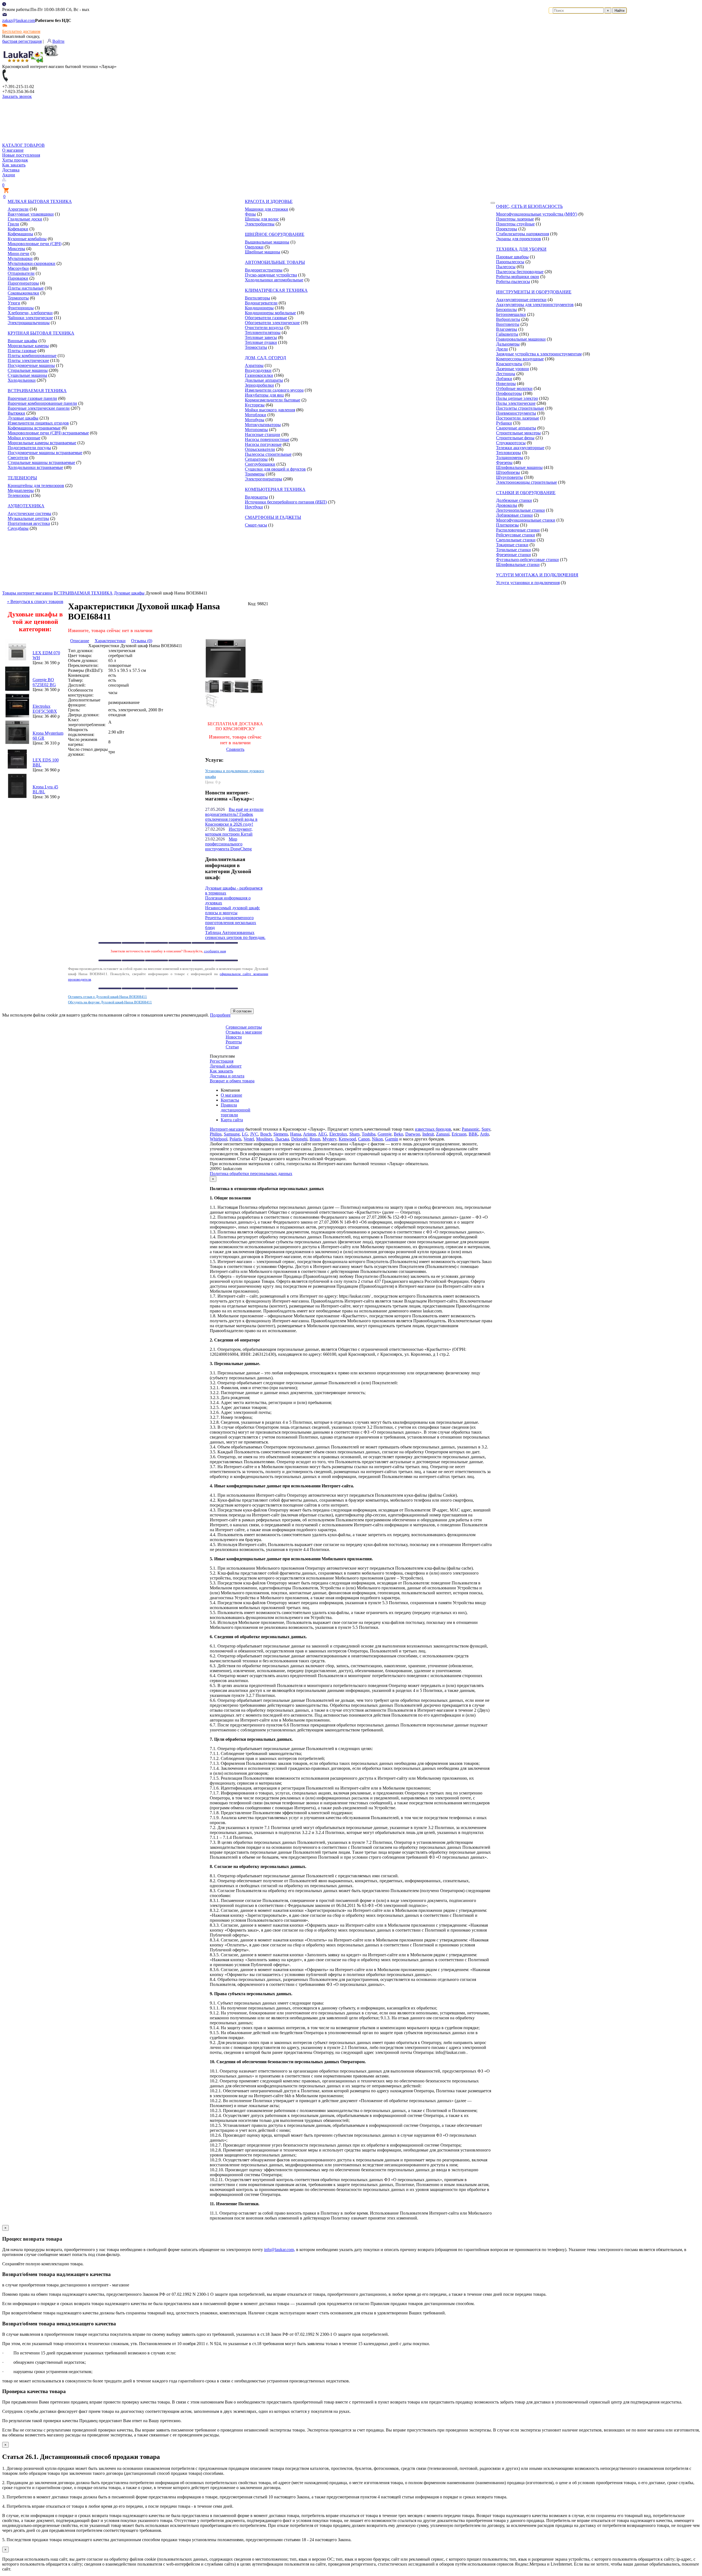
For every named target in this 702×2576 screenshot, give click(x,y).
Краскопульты (509, 364)
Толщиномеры (510, 458)
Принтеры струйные (515, 224)
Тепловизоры (509, 453)
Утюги (14, 303)
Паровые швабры (512, 257)
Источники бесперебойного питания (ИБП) (286, 502)
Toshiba (369, 1134)
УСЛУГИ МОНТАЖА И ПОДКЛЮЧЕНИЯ (537, 575)
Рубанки (504, 423)
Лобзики (504, 379)
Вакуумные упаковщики (31, 214)
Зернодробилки (259, 385)
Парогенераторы (23, 283)
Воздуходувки (258, 370)
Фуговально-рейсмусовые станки (527, 560)
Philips (216, 1134)
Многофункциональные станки (526, 520)
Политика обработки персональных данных (251, 1174)
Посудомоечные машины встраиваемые (45, 453)
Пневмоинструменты (516, 413)
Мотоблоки (256, 415)
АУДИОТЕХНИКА (26, 506)
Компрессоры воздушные (520, 359)
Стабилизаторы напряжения (523, 234)
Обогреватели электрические (272, 323)
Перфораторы (509, 393)
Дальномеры (508, 344)
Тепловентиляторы (263, 332)
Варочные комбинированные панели (42, 403)
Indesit (428, 1134)
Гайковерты (507, 334)
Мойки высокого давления (270, 410)
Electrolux (338, 1134)
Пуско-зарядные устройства (271, 275)
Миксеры (16, 249)
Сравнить (235, 749)
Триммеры (255, 474)
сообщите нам (215, 951)
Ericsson (459, 1134)
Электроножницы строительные (526, 482)
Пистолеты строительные (520, 408)
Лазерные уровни (513, 369)
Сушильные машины (27, 375)
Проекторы (507, 229)
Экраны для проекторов (519, 239)
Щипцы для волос (262, 219)
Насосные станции (263, 434)
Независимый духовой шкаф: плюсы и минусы (233, 910)
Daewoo (413, 1134)
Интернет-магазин (227, 1129)
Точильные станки (513, 550)
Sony (486, 1129)
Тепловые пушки (261, 342)
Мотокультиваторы (263, 425)
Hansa (296, 1134)
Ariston (309, 1134)
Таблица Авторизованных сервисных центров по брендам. (235, 935)
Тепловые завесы (261, 337)
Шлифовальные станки (518, 564)
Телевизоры (19, 495)
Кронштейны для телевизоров (36, 486)
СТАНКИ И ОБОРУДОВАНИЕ (526, 493)
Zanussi (443, 1134)
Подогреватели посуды (29, 448)
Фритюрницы (21, 308)
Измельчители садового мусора (274, 390)
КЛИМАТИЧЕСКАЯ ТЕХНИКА (276, 290)
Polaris (235, 1139)
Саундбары (18, 528)
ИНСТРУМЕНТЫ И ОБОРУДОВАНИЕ (534, 292)
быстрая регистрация (22, 41)
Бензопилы (506, 309)
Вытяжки (16, 413)
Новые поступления (21, 155)
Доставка (11, 170)
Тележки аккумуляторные (520, 448)
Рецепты (234, 1042)
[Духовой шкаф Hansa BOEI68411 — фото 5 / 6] (242, 691)
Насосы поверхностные (267, 439)
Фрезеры (504, 462)
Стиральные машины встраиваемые (41, 462)
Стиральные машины (28, 370)
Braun (315, 1139)
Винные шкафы (22, 341)
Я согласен (242, 1011)
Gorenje (385, 1134)
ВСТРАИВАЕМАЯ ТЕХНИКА (37, 391)
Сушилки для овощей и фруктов (275, 469)
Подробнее (220, 1015)
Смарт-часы (256, 525)
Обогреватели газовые (266, 318)
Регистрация (222, 1061)
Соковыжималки (23, 293)
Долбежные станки (514, 500)
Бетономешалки (511, 314)
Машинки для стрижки (267, 209)
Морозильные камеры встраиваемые (42, 443)
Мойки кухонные (24, 438)
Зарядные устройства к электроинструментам (539, 354)
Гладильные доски (25, 219)
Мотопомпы (256, 430)
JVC (254, 1134)
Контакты (230, 1100)
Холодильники (22, 380)
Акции (9, 175)
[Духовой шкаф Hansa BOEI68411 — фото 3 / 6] (212, 691)
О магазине (13, 150)
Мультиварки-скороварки (32, 263)
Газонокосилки (259, 375)
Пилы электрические (516, 403)
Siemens (281, 1134)
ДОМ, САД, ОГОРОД (265, 358)
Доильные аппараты (264, 380)
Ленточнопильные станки (520, 510)
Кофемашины (20, 234)
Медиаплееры (21, 490)
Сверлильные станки (516, 540)
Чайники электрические (30, 318)
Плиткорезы (507, 525)
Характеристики (110, 641)
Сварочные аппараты (516, 428)
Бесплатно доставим (21, 31)
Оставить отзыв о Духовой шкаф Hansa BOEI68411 (107, 997)
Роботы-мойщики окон (518, 277)
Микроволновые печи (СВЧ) (35, 244)
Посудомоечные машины (31, 365)
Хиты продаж (15, 160)
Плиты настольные (26, 288)
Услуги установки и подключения (528, 583)
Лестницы (506, 374)
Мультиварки (20, 258)
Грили (13, 224)
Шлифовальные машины (519, 467)
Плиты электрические (28, 360)
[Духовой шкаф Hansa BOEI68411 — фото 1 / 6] (226, 677)
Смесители (18, 458)
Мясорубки (18, 268)
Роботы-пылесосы (513, 281)
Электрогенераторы (264, 479)
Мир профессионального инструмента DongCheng (228, 844)
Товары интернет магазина (27, 593)
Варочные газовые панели (32, 398)
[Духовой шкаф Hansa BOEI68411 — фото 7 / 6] (212, 706)
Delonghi (299, 1139)
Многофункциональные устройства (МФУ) (537, 214)
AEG (322, 1134)
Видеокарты (256, 497)
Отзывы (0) (142, 641)
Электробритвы (260, 224)
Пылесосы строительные (268, 454)
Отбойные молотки (514, 388)
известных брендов (433, 1129)
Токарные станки (512, 545)
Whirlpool (219, 1139)
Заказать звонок (17, 96)
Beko (398, 1134)
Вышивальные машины (267, 242)
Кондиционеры (259, 308)
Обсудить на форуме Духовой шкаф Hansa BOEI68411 (110, 1002)
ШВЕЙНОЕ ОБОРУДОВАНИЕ (275, 234)
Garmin (392, 1139)
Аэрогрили (18, 209)
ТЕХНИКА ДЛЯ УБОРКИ (521, 249)
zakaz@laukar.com (19, 20)
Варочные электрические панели (39, 408)
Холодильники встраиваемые (35, 467)
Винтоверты (508, 324)
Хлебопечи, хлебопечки (30, 313)
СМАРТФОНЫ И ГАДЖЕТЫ (273, 517)
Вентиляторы (257, 298)
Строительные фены (515, 438)
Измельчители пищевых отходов (38, 423)
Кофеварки (18, 229)
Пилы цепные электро (517, 398)
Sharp (354, 1134)
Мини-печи (19, 254)
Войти (58, 41)
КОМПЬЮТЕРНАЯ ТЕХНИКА (275, 489)
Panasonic (471, 1129)
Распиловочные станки (518, 530)
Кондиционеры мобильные (270, 313)
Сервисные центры (244, 1027)
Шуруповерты (509, 477)
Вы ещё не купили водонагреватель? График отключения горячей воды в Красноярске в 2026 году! (234, 817)
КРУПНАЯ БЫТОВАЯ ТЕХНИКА (41, 333)
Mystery (329, 1139)
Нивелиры (506, 383)
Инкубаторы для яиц (264, 395)
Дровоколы (507, 505)
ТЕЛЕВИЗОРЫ (22, 478)
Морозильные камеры (28, 346)
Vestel (249, 1139)
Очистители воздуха (264, 328)
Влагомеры (507, 329)
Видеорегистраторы (264, 270)
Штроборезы (508, 472)
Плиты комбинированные (32, 356)
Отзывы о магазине (244, 1032)
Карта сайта (232, 1120)
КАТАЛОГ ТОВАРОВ (23, 145)
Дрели (502, 349)
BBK (473, 1134)
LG (245, 1134)
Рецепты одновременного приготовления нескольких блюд (231, 923)
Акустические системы (29, 513)
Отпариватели (21, 273)
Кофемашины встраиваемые (34, 428)
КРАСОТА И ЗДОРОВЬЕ (269, 201)
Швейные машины (263, 252)
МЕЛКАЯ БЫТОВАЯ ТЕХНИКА (40, 201)
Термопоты (18, 298)
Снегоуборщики (260, 464)
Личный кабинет (226, 1066)
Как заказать (14, 165)
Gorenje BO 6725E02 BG (44, 682)
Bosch (266, 1134)
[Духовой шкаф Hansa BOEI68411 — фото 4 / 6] (227, 691)
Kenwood (347, 1139)
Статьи (232, 1047)
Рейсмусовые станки (516, 535)
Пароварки (18, 278)
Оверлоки (254, 247)
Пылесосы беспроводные (520, 272)
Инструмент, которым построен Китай (229, 832)
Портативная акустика (29, 523)
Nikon (377, 1139)
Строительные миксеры (518, 433)
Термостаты (256, 347)
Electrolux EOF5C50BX (45, 709)
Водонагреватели (261, 303)
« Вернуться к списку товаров (35, 601)
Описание (80, 641)
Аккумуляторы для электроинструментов (535, 305)
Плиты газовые (22, 351)
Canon (364, 1139)
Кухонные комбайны (27, 239)
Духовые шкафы (23, 418)
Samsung (232, 1134)
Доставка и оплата (227, 1076)
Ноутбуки (254, 507)
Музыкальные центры (28, 518)
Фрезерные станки (513, 555)
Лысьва (282, 1139)
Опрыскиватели (260, 449)
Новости (234, 1037)
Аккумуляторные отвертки (521, 300)
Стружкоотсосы (511, 443)
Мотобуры (255, 420)
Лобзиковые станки (514, 515)
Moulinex (264, 1139)
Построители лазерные (518, 418)
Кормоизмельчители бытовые (273, 400)
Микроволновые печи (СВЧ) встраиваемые (48, 433)
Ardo (484, 1134)
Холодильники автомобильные (274, 280)
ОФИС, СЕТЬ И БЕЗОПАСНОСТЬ (529, 206)
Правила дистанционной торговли (236, 1110)
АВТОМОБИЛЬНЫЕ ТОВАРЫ (275, 262)
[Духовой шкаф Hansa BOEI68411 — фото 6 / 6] (256, 691)
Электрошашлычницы (29, 323)
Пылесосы (506, 267)
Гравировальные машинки (521, 339)
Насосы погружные (263, 444)
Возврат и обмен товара (232, 1081)
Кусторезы (255, 405)
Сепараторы (256, 459)
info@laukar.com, (280, 2250)
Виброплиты (508, 319)
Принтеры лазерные (515, 219)
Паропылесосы (510, 262)
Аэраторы (254, 365)
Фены (250, 214)
